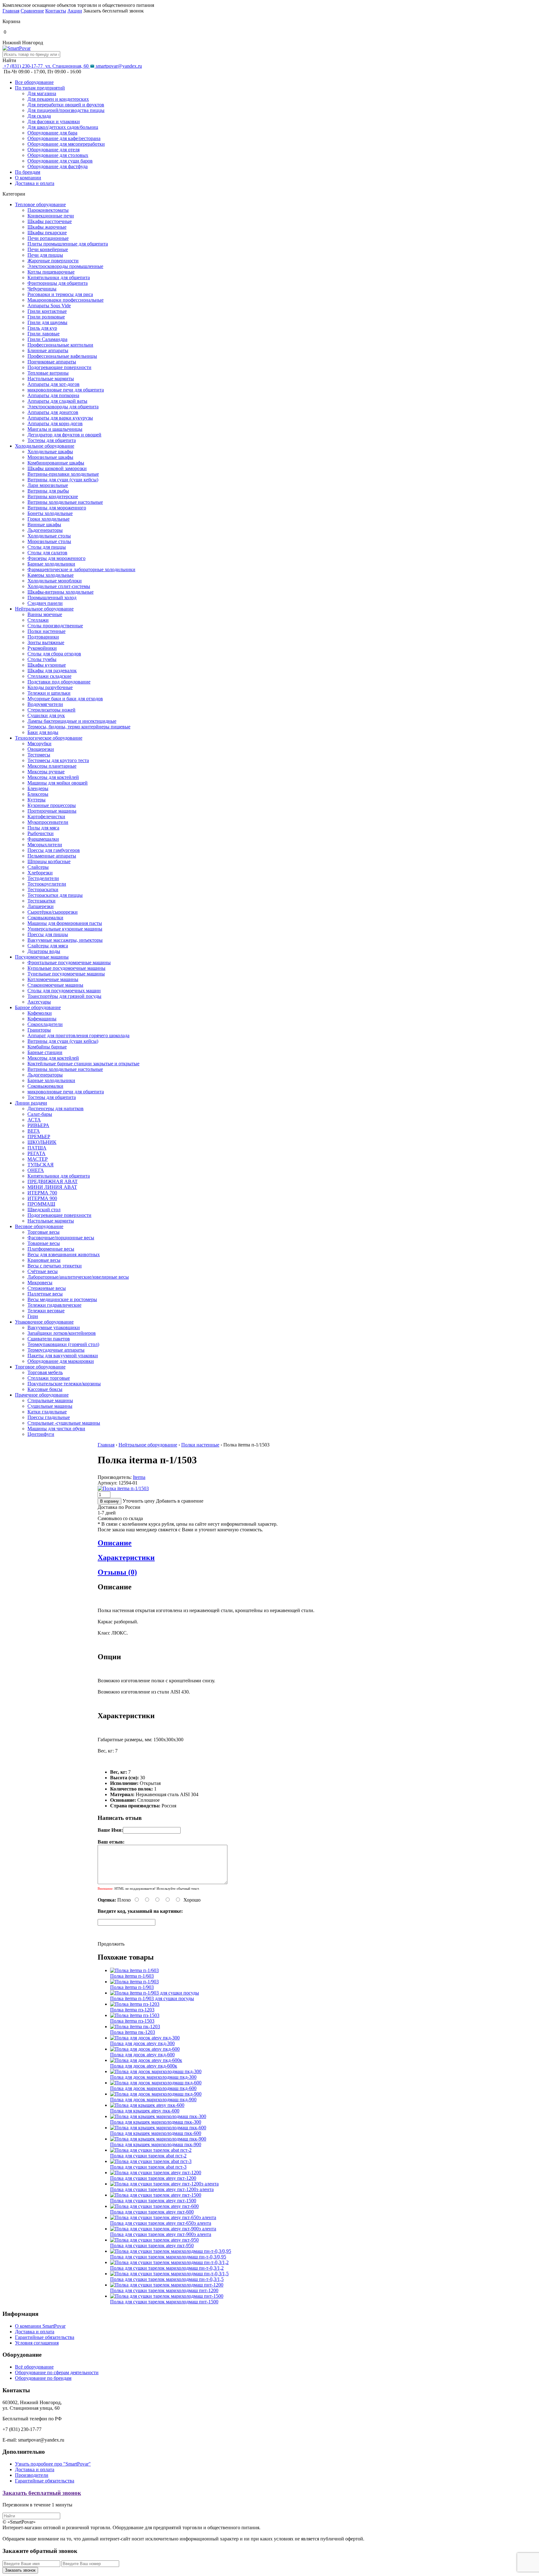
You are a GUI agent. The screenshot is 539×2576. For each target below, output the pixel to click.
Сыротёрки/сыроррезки (53, 912)
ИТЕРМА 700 (42, 1193)
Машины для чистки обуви (56, 1429)
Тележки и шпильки (49, 693)
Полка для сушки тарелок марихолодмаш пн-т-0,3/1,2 (167, 2268)
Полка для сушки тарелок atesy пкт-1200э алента (162, 2189)
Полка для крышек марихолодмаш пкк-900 (156, 2144)
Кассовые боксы (45, 1389)
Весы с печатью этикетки (55, 1266)
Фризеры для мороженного (56, 558)
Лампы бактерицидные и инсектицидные (72, 721)
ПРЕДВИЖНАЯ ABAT (53, 1181)
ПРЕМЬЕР (39, 1137)
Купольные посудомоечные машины (66, 968)
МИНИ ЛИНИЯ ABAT (52, 1187)
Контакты (56, 11)
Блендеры (38, 788)
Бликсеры (38, 794)
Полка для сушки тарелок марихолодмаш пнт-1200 (164, 2290)
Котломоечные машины (53, 979)
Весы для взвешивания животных (64, 1254)
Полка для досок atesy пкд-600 (142, 2055)
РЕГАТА (36, 1153)
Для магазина (42, 93)
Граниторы (39, 1030)
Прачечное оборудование (42, 1395)
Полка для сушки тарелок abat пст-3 (148, 2167)
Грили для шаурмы (47, 322)
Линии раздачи (31, 1103)
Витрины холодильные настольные (65, 502)
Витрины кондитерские (53, 496)
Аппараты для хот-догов (53, 384)
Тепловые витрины (48, 373)
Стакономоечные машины (55, 985)
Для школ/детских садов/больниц (63, 127)
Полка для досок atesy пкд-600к (144, 2066)
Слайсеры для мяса (48, 946)
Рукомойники (42, 648)
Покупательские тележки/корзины (64, 1384)
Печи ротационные (48, 238)
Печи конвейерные (48, 249)
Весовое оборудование (39, 1226)
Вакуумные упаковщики (54, 1327)
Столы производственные (55, 626)
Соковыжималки (45, 918)
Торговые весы (44, 1232)
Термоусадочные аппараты (56, 1350)
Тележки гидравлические (54, 1305)
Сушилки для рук (46, 715)
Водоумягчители (45, 704)
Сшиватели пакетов (49, 1339)
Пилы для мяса (43, 828)
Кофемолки (40, 1013)
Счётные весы (43, 1271)
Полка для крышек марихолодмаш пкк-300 (156, 2122)
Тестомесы (39, 755)
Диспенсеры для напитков (56, 1108)
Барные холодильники (51, 564)
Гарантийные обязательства (45, 2337)
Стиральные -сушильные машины (64, 1423)
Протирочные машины (52, 811)
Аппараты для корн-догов (55, 423)
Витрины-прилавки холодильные (63, 474)
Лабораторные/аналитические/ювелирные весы (78, 1277)
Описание (115, 1543)
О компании (28, 178)
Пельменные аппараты (52, 856)
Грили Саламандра (47, 339)
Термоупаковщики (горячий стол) (63, 1344)
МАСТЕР (38, 1159)
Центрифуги (41, 1434)
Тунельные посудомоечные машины (66, 974)
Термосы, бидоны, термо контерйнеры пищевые (79, 727)
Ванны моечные (45, 614)
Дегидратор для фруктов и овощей (64, 435)
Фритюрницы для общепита (58, 283)
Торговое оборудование (40, 1367)
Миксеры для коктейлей (53, 777)
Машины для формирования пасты (65, 923)
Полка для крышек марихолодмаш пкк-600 (156, 2133)
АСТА (34, 1120)
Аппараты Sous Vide (49, 306)
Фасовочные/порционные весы (61, 1238)
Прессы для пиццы (48, 934)
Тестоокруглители (47, 884)
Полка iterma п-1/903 (132, 1987)
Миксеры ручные (46, 772)
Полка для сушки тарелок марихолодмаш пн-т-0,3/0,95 (168, 2257)
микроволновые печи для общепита (66, 390)
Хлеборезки (40, 873)
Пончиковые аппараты (52, 362)
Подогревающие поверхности (59, 367)
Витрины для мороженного (57, 508)
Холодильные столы (49, 536)
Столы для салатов (47, 553)
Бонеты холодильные (50, 513)
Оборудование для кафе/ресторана (64, 138)
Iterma (139, 1477)
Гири (33, 1316)
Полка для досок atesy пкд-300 (142, 2043)
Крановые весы (44, 1260)
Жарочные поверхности (53, 261)
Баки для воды (43, 732)
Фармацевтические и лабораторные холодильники (81, 569)
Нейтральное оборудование (44, 609)
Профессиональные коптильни (60, 345)
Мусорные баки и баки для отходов (65, 699)
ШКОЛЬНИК (42, 1142)
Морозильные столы (49, 541)
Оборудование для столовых (58, 155)
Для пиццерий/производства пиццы (66, 110)
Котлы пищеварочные (51, 272)
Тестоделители (43, 878)
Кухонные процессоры (52, 805)
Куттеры (36, 800)
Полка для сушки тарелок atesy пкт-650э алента (161, 2223)
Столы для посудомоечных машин (64, 991)
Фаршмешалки (43, 839)
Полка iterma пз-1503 (132, 2021)
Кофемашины (42, 1019)
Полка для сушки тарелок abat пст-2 (148, 2156)
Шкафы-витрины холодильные (61, 592)
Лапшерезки (41, 906)
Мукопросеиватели (48, 822)
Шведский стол (44, 1210)
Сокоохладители (45, 1024)
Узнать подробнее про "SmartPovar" (53, 2464)
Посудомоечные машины (42, 957)
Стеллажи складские (49, 676)
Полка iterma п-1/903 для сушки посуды (152, 1998)
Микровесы (40, 1283)
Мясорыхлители (45, 845)
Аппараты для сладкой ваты (57, 401)
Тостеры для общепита (52, 440)
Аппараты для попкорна (53, 395)
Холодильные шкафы (50, 452)
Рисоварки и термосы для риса (60, 294)
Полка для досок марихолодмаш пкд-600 (153, 2088)
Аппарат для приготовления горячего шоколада (78, 1035)
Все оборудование (34, 82)
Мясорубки (39, 744)
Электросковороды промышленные (65, 266)
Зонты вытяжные (46, 642)
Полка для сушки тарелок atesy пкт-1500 (153, 2201)
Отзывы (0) (117, 1572)
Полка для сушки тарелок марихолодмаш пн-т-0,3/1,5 (167, 2279)
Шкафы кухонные (47, 665)
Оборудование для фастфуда (58, 166)
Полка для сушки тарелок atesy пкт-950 (152, 2245)
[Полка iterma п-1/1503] (123, 1488)
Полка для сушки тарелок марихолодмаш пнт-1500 (164, 2302)
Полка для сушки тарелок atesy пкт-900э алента (161, 2234)
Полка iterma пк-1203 (133, 2032)
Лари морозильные (48, 485)
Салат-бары (40, 1114)
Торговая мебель (45, 1372)
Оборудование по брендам (43, 2378)
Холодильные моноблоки (55, 581)
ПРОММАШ (41, 1204)
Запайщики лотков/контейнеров (62, 1333)
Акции (75, 11)
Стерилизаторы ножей (51, 710)
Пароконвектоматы (48, 210)
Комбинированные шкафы (56, 463)
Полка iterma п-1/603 (132, 1976)
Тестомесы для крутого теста (58, 760)
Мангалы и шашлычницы (55, 429)
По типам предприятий (40, 88)
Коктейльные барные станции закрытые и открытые (83, 1064)
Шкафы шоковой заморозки (57, 468)
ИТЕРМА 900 (42, 1198)
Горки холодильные (49, 519)
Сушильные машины (50, 1406)
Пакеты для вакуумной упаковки (63, 1356)
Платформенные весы (51, 1249)
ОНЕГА (36, 1170)
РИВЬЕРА (38, 1125)
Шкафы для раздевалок (52, 671)
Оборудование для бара (52, 133)
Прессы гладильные (49, 1417)
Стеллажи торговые (49, 1378)
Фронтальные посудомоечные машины (69, 962)
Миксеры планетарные (52, 766)
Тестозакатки (41, 901)
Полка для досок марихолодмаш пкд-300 (153, 2077)
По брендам (28, 172)
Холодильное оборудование (45, 446)
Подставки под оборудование (59, 682)
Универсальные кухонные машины (65, 929)
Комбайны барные (47, 1047)
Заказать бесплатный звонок (42, 2493)
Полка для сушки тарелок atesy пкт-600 (152, 2212)
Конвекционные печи (51, 216)
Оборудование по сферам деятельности (57, 2372)
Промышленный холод (52, 598)
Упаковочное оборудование (44, 1322)
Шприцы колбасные (49, 861)
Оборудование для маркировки (61, 1361)
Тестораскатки (43, 889)
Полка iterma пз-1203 (132, 2010)
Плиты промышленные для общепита (68, 244)
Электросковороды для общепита (63, 407)
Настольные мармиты (51, 379)
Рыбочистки (41, 833)
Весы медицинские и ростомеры (62, 1299)
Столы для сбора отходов (54, 654)
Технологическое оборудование (49, 738)
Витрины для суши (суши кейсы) (63, 480)
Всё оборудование (34, 2367)
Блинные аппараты (48, 350)
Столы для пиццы (47, 547)
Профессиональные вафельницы (62, 356)
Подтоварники (43, 637)
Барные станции (45, 1052)
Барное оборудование (38, 1007)
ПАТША (37, 1148)
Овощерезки (41, 749)
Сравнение (32, 11)
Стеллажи (38, 620)
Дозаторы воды (44, 951)
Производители (32, 2475)
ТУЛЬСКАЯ (41, 1165)
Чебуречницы (42, 289)
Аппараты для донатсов (53, 412)
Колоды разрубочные (50, 687)
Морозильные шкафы (50, 457)
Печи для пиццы (45, 255)
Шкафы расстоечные (50, 221)
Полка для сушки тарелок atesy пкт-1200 (153, 2178)
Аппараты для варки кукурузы (60, 418)
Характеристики (126, 1558)
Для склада (39, 116)
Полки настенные (46, 631)
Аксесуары (39, 1002)
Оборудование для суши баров (60, 161)
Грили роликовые (46, 317)
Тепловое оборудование (40, 204)
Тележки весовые (46, 1311)
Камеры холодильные (51, 575)
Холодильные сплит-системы (59, 586)
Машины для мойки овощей (58, 783)
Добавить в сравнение (180, 1501)
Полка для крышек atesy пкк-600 (145, 2111)
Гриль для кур (42, 328)
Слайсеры (38, 867)
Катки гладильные (47, 1412)
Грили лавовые (44, 334)
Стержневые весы (47, 1288)
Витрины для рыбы (48, 491)
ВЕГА (34, 1131)
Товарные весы (44, 1243)
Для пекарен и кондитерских (58, 99)
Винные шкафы (44, 525)
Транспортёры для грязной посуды (64, 996)
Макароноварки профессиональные (66, 300)
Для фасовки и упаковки (54, 122)
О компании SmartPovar (40, 2326)
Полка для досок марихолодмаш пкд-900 (153, 2100)
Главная (11, 11)
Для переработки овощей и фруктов (66, 105)
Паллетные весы (45, 1294)
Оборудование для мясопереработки (66, 144)
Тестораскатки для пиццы (55, 895)
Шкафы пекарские (47, 233)
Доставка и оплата (35, 183)
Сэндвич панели (45, 603)
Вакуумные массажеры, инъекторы (65, 940)
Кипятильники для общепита (59, 277)
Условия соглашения (37, 2343)
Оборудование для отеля (53, 150)
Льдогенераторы (45, 530)
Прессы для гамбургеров (54, 850)
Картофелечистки (46, 817)
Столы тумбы (42, 659)
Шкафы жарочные (47, 227)
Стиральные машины (50, 1400)
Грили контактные (47, 311)
